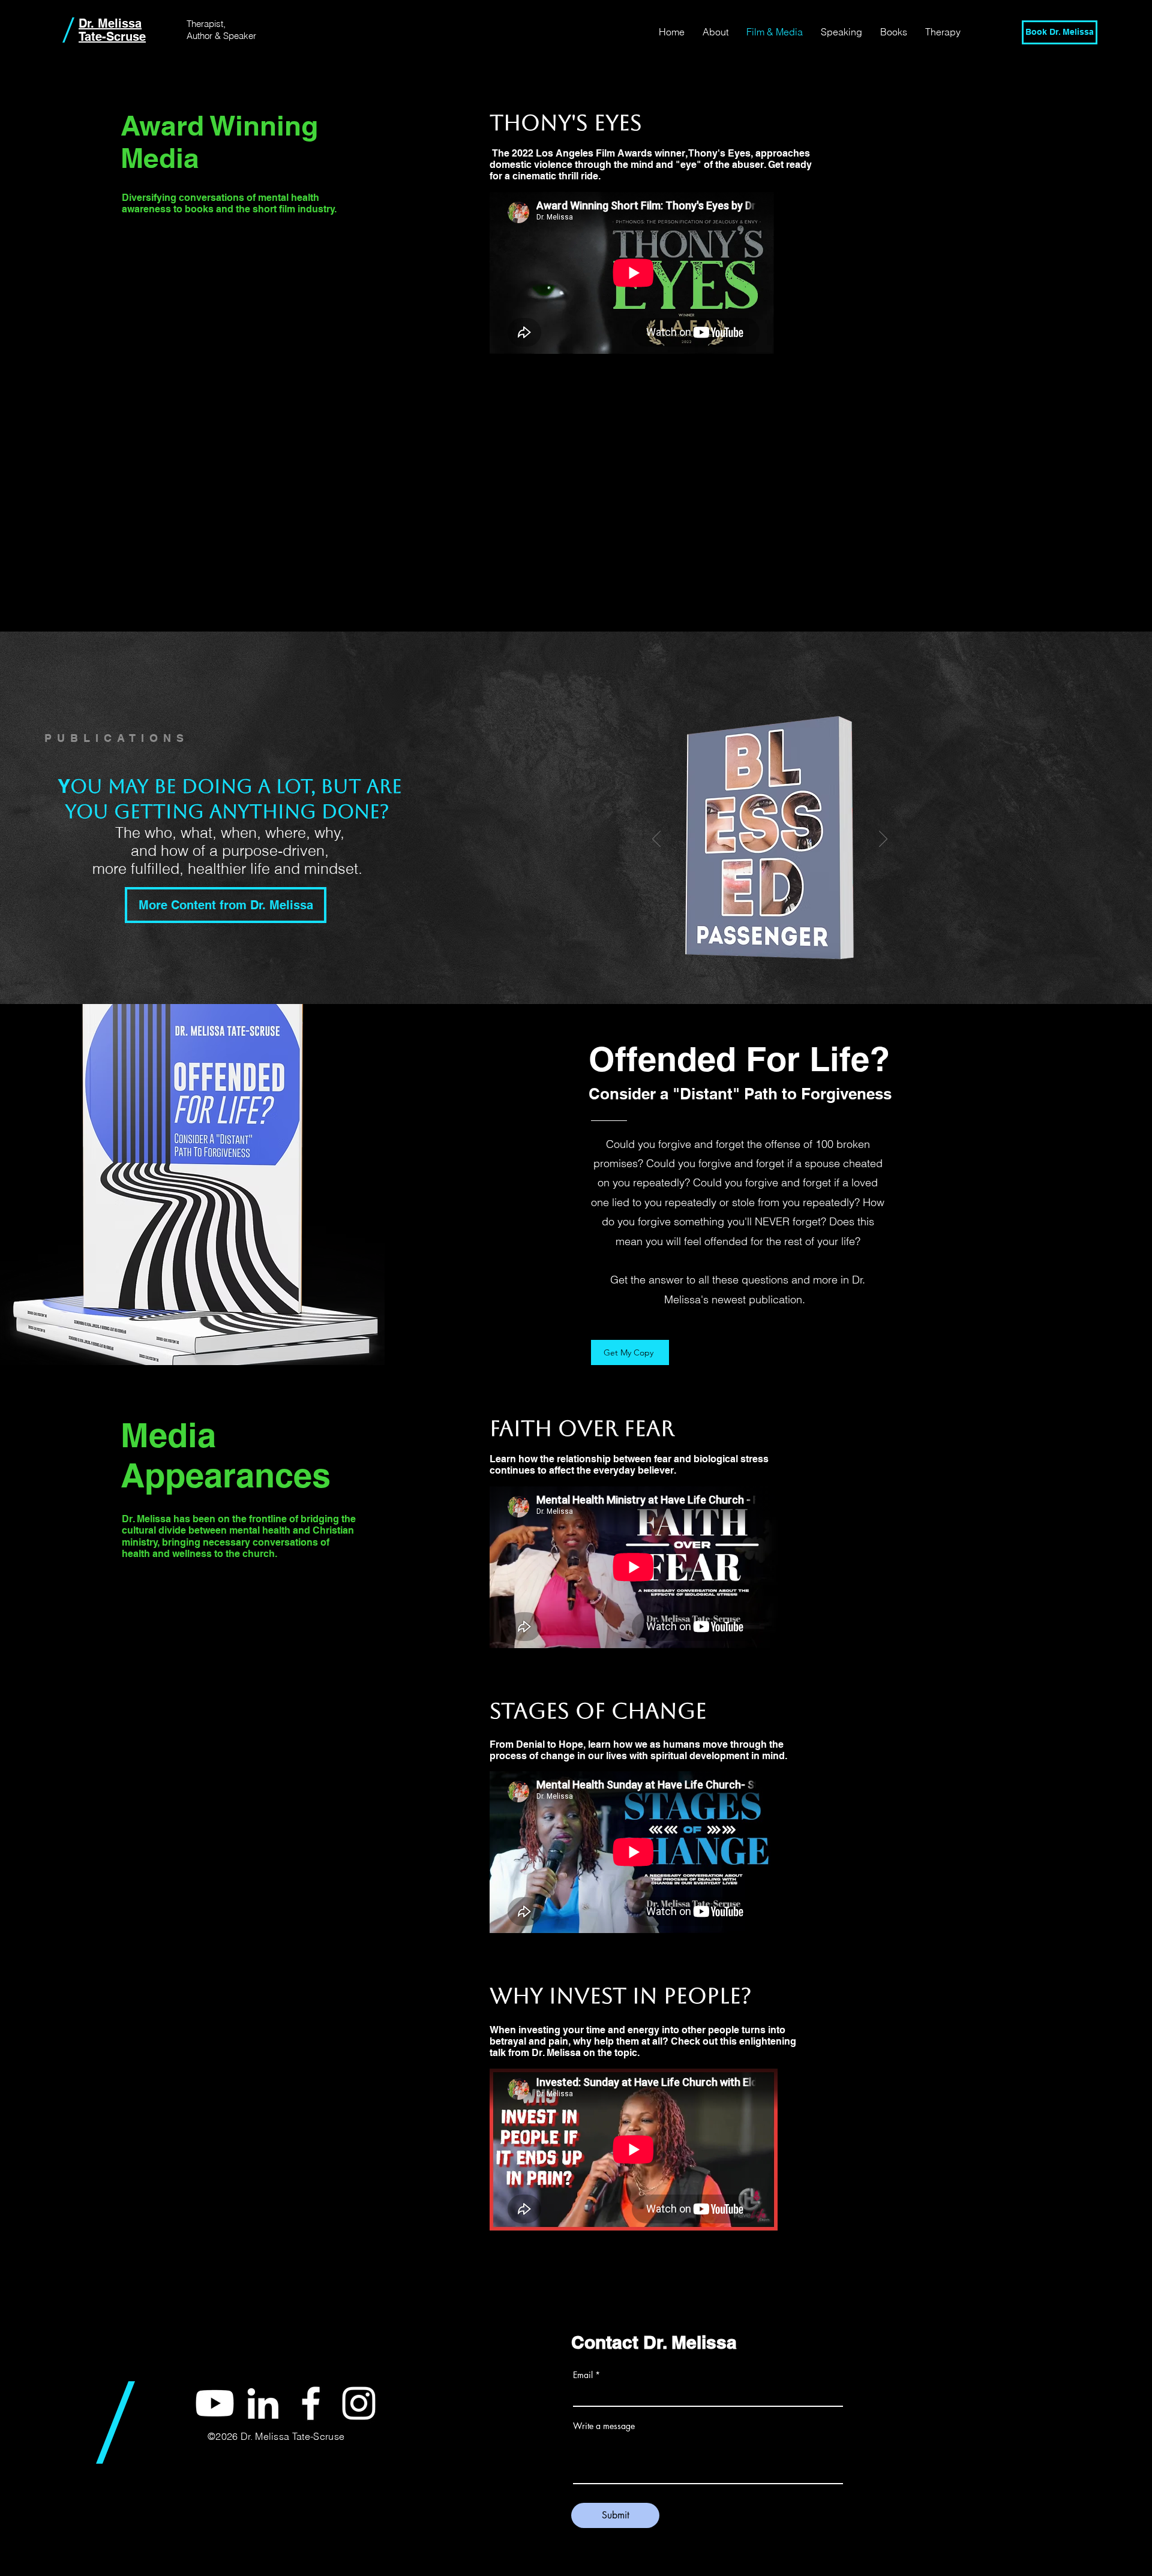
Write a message (604, 2426)
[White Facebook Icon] (311, 2403)
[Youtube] (215, 2403)
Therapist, (206, 24)
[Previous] (656, 840)
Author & (205, 36)
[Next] (883, 840)
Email (583, 2375)
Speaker (240, 36)
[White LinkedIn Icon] (263, 2403)
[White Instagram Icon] (359, 2403)
